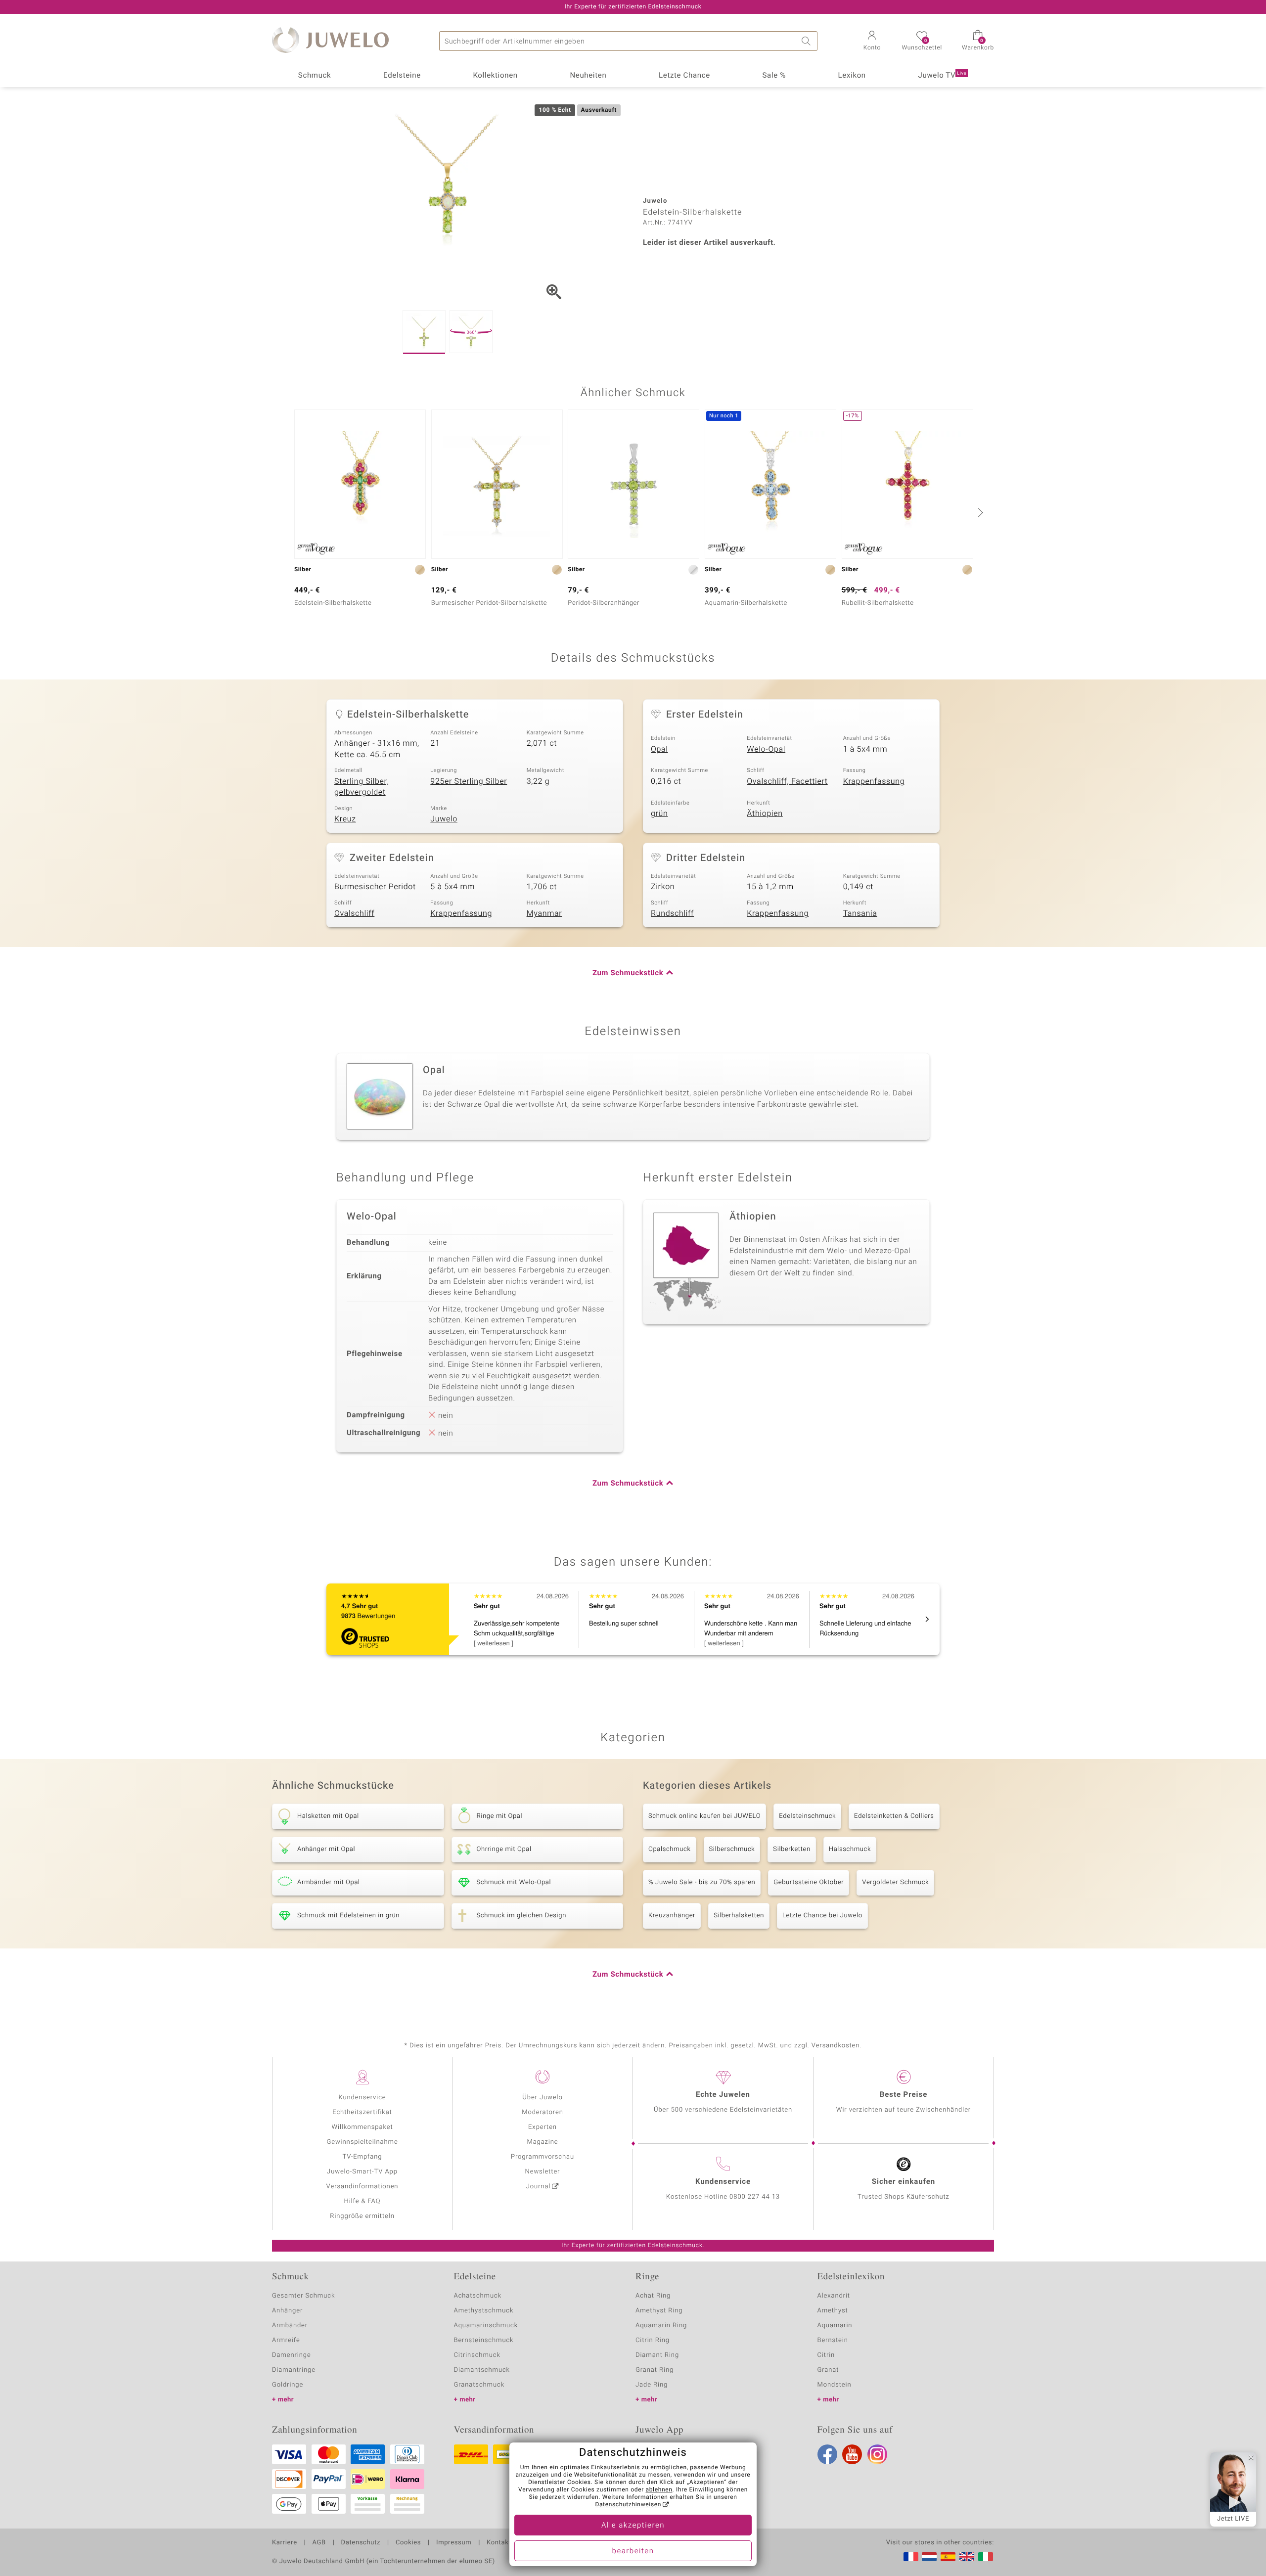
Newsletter (543, 2172)
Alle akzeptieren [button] (633, 2526)
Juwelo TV (943, 76)
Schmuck (315, 76)
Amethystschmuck (484, 2311)
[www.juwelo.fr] (911, 2557)
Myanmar (544, 913)
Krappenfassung (874, 781)
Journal (539, 2187)
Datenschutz (361, 2543)
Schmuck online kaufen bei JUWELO (704, 1816)
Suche (808, 41)
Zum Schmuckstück (628, 973)
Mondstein (835, 2385)
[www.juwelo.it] (986, 2557)
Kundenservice (362, 2098)
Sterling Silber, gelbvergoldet (362, 787)
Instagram (877, 2454)
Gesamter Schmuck (303, 2296)
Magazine (542, 2142)
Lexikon (852, 76)
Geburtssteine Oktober (809, 1882)
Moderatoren (543, 2112)
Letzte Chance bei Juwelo (822, 1916)
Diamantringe (294, 2370)
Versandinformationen (362, 2187)
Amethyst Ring (659, 2311)
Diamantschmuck (482, 2370)
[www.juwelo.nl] (929, 2557)
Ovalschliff (354, 913)
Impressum (454, 2543)
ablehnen (659, 2490)
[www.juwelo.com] (967, 2557)
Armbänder (290, 2326)
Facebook (827, 2454)
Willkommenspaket (362, 2127)
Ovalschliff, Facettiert (787, 781)
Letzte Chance (684, 76)
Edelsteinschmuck (807, 1816)
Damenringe (292, 2355)
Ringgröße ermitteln (362, 2216)
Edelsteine (402, 76)
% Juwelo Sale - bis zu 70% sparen (702, 1882)
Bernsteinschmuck (484, 2340)
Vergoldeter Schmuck (895, 1882)
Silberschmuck (732, 1849)
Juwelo (444, 819)
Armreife (286, 2340)
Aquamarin (835, 2326)
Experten (543, 2127)
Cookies (408, 2543)
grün (659, 813)
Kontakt (499, 2543)
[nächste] (979, 512)
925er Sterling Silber (469, 781)
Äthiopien (765, 813)
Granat (828, 2370)
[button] (872, 42)
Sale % (774, 76)
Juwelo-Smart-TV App (362, 2172)
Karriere (285, 2543)
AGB (319, 2543)
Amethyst (833, 2311)
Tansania (860, 913)
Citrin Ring (653, 2340)
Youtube (852, 2454)
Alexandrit (834, 2296)
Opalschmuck (670, 1849)
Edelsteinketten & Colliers (894, 1816)
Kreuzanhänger (672, 1916)
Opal (659, 749)
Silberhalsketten (739, 1916)
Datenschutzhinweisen (628, 2505)
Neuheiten (588, 76)
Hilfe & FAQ (362, 2201)
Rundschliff (672, 913)
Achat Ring (653, 2296)
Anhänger (287, 2311)
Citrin (826, 2355)
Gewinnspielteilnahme (362, 2142)
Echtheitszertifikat (362, 2112)
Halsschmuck (850, 1849)
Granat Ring (655, 2370)
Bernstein (833, 2340)
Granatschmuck (479, 2385)
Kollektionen (496, 76)
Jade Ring (652, 2385)
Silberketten (791, 1849)
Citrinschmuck (477, 2355)
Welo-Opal (766, 749)
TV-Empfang (362, 2157)
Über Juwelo (542, 2098)
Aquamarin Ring (661, 2326)
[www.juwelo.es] (948, 2557)
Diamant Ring (657, 2355)
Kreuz (345, 819)
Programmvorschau (543, 2157)
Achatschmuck (478, 2296)
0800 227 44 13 (755, 2197)
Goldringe (288, 2385)
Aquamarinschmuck (486, 2326)
